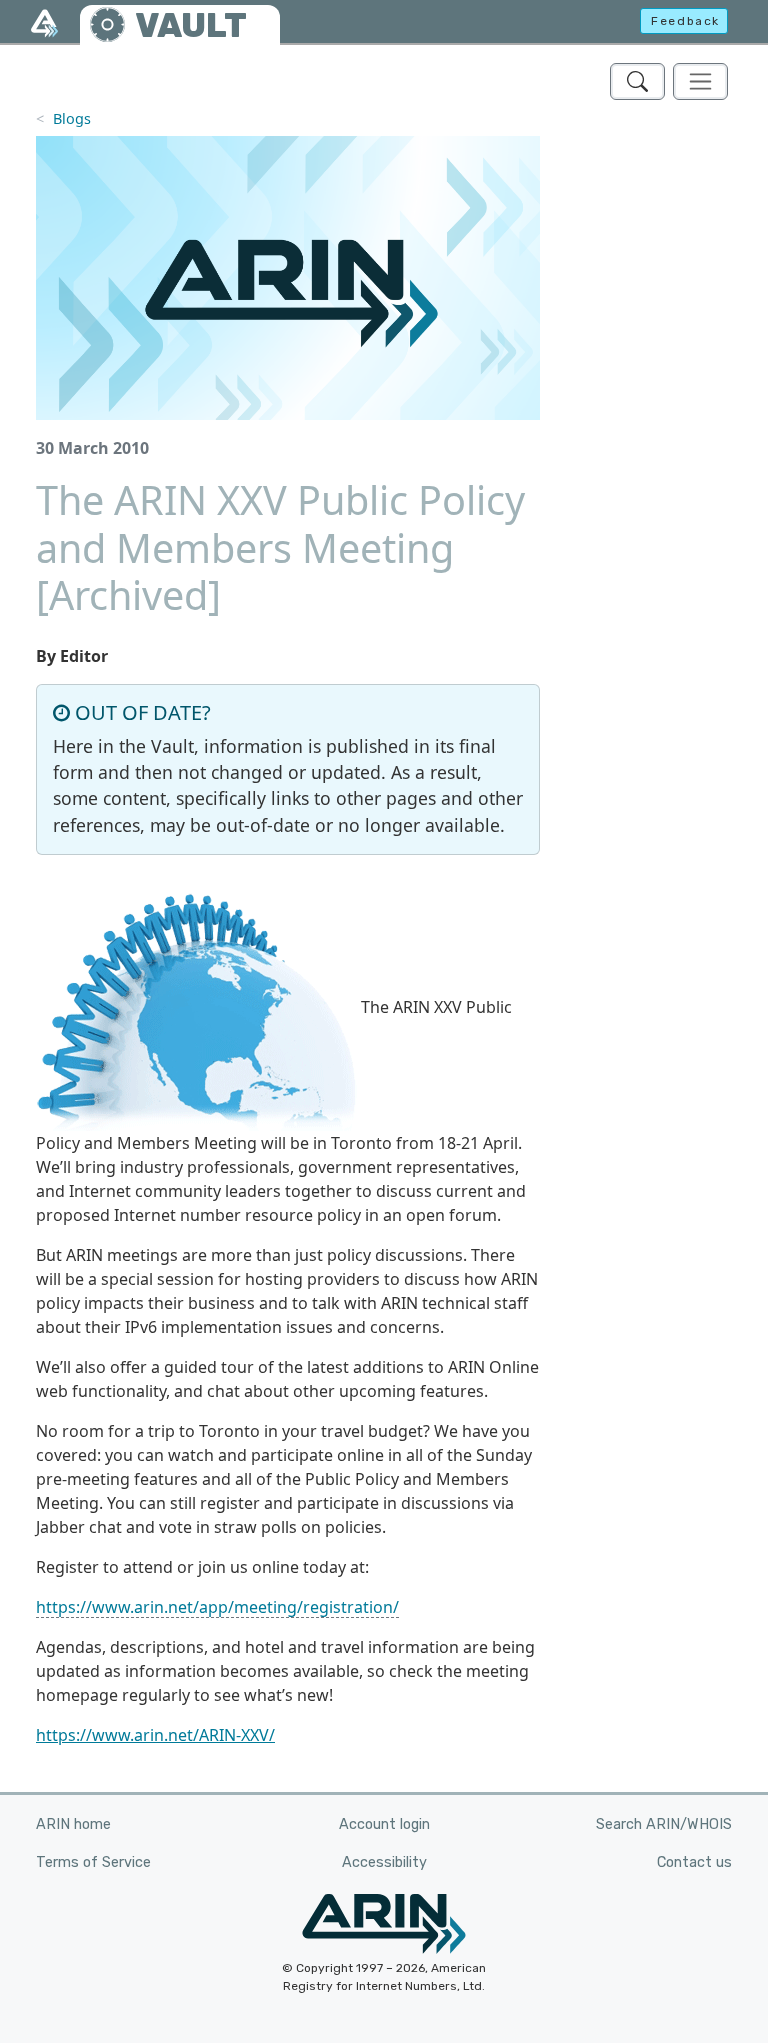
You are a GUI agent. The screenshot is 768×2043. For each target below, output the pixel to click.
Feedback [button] (685, 21)
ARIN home (73, 1824)
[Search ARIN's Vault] (637, 81)
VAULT (191, 25)
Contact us (694, 1862)
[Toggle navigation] (700, 81)
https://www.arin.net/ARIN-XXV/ (155, 1735)
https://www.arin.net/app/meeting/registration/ (217, 1607)
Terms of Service (93, 1862)
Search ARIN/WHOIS (664, 1824)
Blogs (72, 118)
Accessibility (384, 1862)
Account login (384, 1824)
